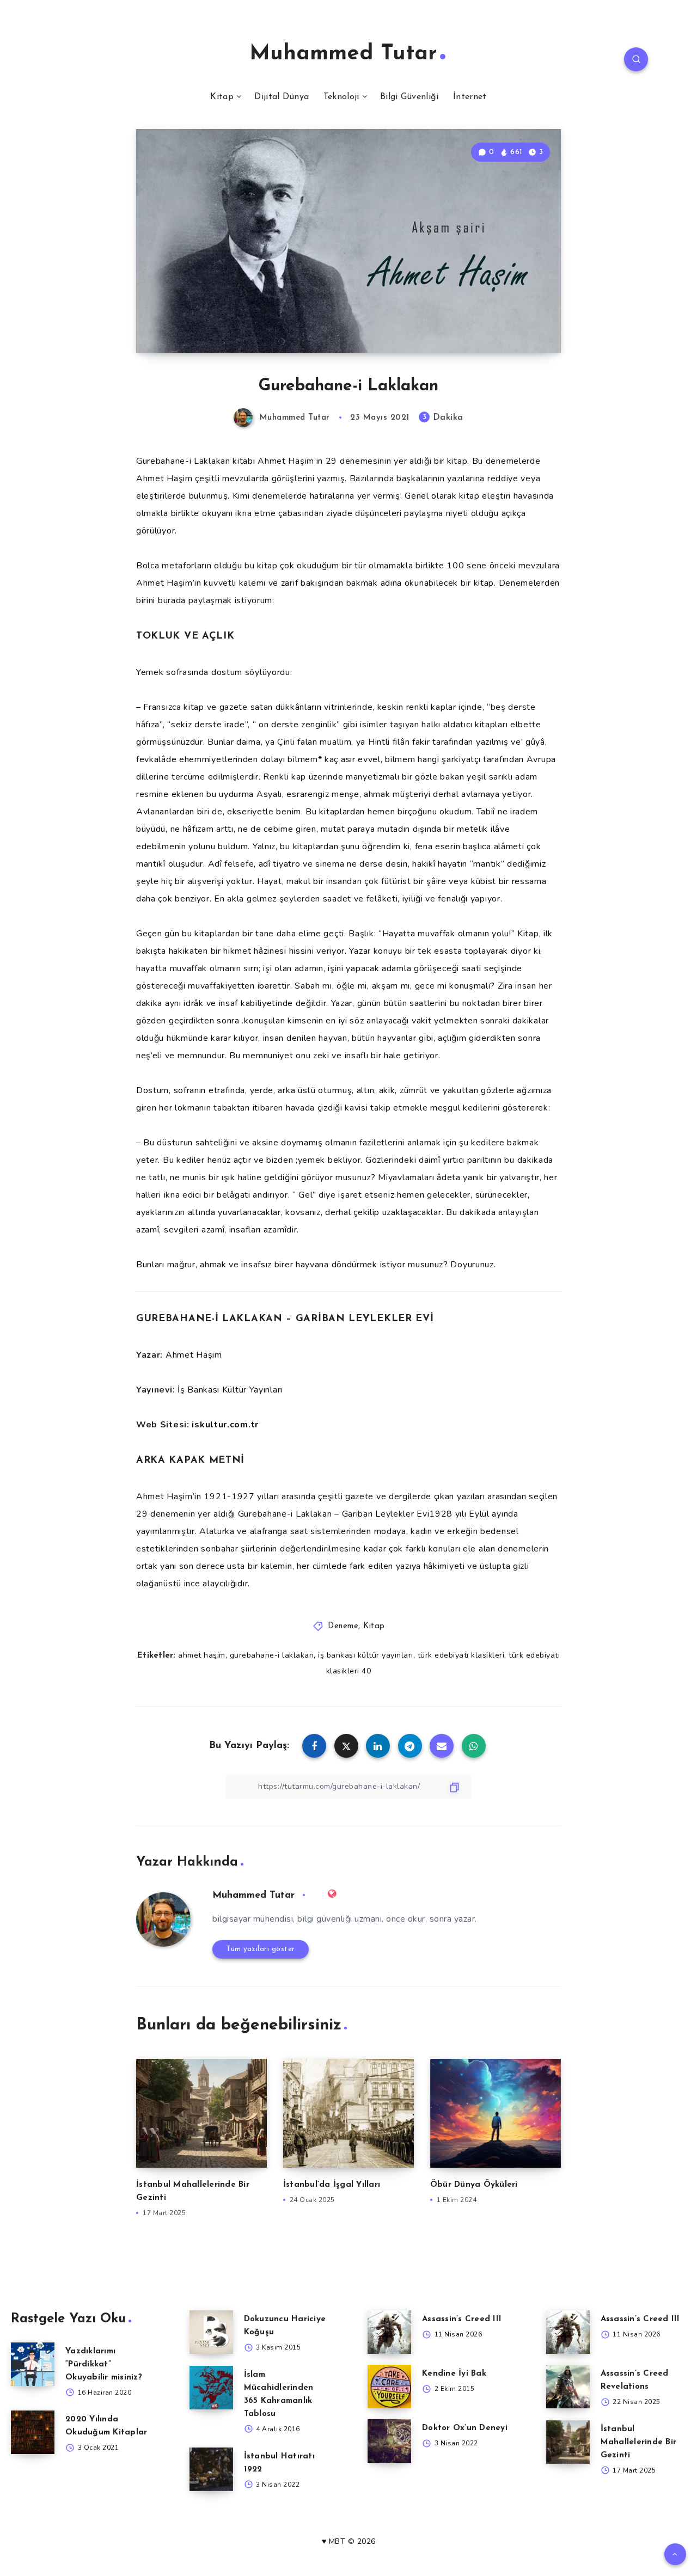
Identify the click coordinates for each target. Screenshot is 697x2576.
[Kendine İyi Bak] (389, 2387)
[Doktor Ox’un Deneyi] (389, 2441)
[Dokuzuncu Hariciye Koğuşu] (211, 2332)
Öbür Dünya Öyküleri (474, 2185)
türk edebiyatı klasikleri (461, 1655)
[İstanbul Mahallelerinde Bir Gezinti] (568, 2442)
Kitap (222, 97)
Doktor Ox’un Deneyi (465, 2428)
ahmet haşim (202, 1655)
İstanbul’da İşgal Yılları (332, 2185)
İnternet (470, 97)
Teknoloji (341, 97)
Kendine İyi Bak (454, 2374)
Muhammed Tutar (343, 54)
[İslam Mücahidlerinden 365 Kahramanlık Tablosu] (211, 2388)
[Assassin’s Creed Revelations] (568, 2387)
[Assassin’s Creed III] (389, 2332)
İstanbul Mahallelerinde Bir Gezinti (639, 2442)
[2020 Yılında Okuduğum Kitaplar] (33, 2432)
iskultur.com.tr (225, 1425)
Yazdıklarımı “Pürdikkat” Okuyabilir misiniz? (104, 2365)
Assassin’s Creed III (462, 2319)
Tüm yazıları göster (261, 1949)
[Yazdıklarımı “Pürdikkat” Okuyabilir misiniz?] (33, 2364)
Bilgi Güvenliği (409, 97)
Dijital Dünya (282, 97)
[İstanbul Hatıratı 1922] (211, 2469)
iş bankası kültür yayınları (366, 1655)
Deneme (343, 1626)
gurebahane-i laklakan (272, 1655)
